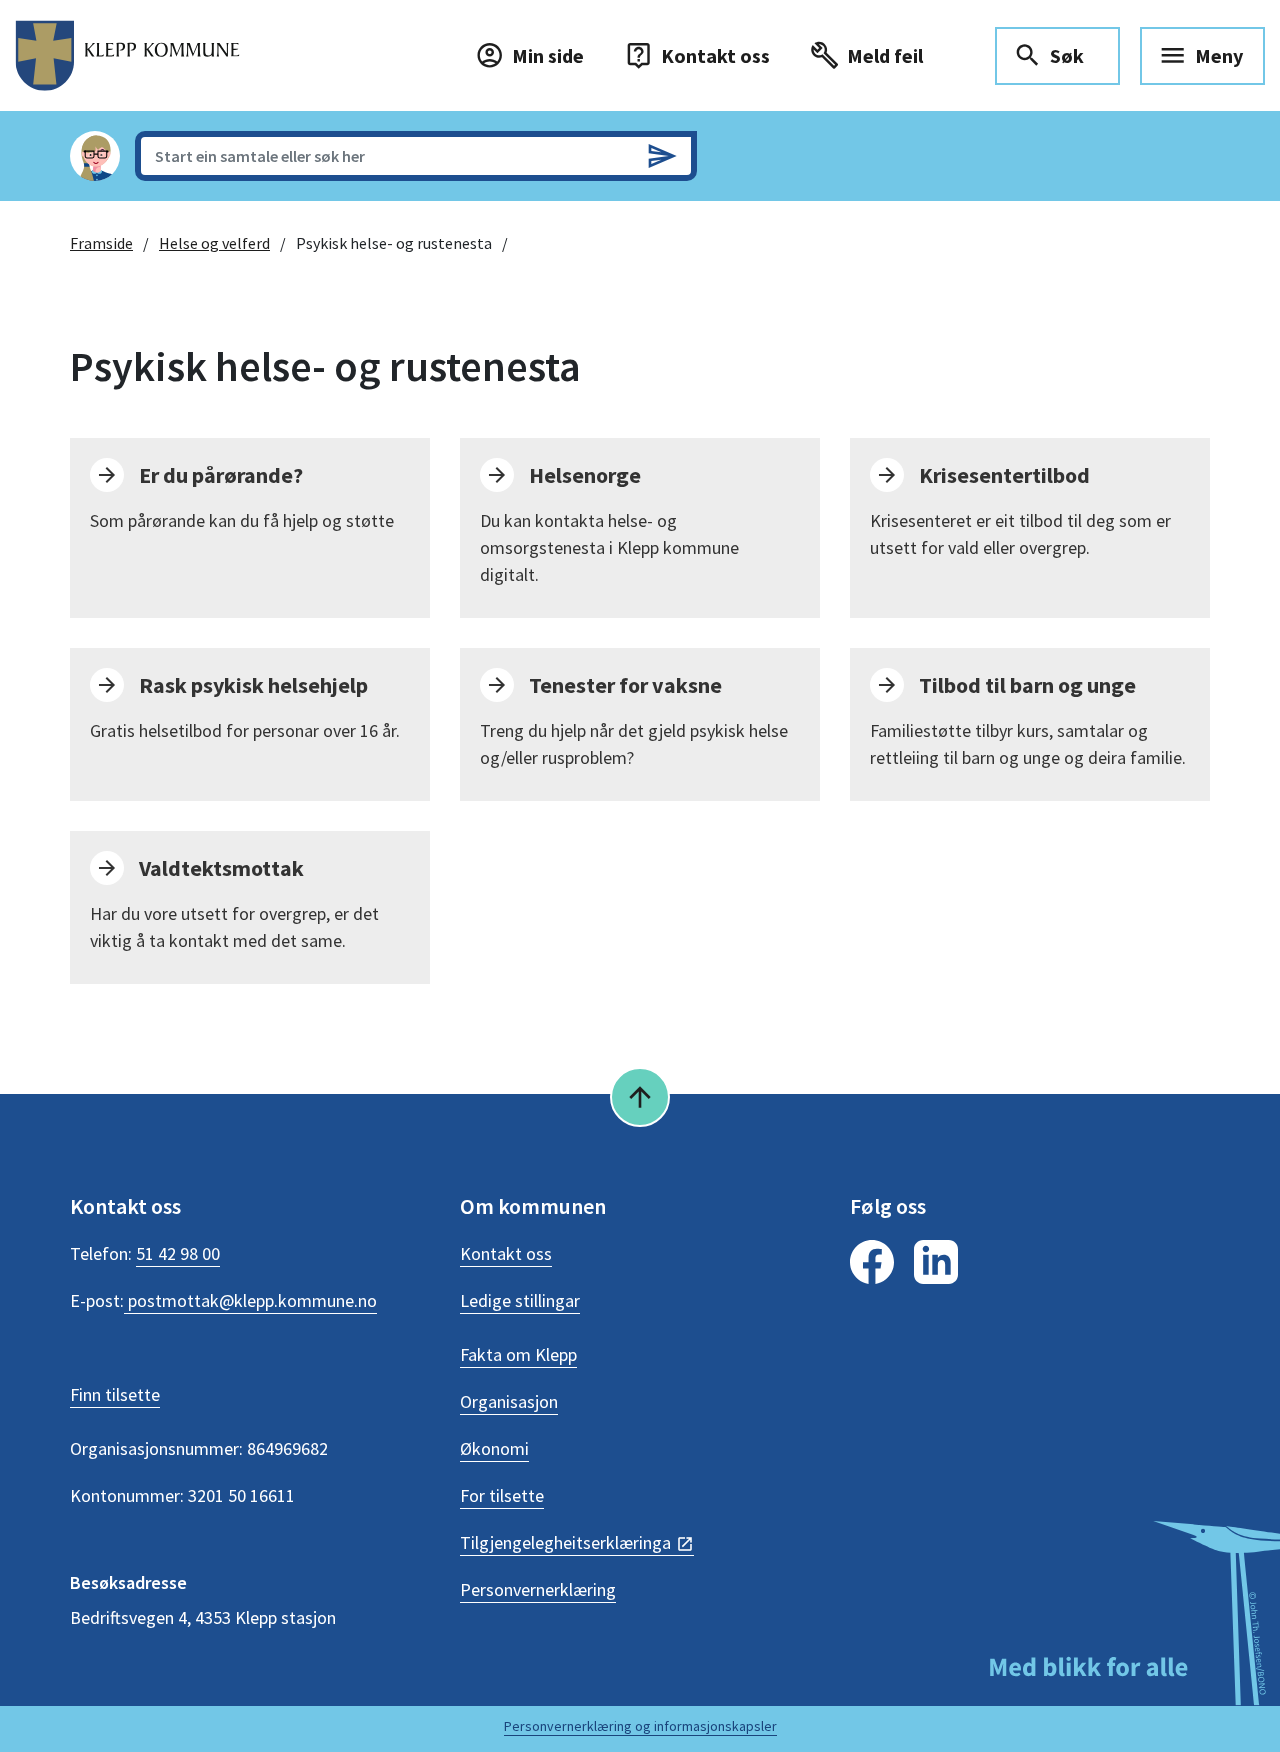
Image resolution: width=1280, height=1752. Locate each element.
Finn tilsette (115, 1394)
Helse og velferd (214, 243)
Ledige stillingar (520, 1300)
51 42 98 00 (178, 1253)
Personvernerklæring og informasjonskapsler (640, 1726)
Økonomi (494, 1448)
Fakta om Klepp (518, 1354)
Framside (101, 243)
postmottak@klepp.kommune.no (250, 1300)
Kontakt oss (506, 1253)
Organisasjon (509, 1401)
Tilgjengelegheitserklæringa (565, 1542)
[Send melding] (662, 156)
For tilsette (502, 1495)
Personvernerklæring (538, 1589)
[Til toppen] (640, 1097)
